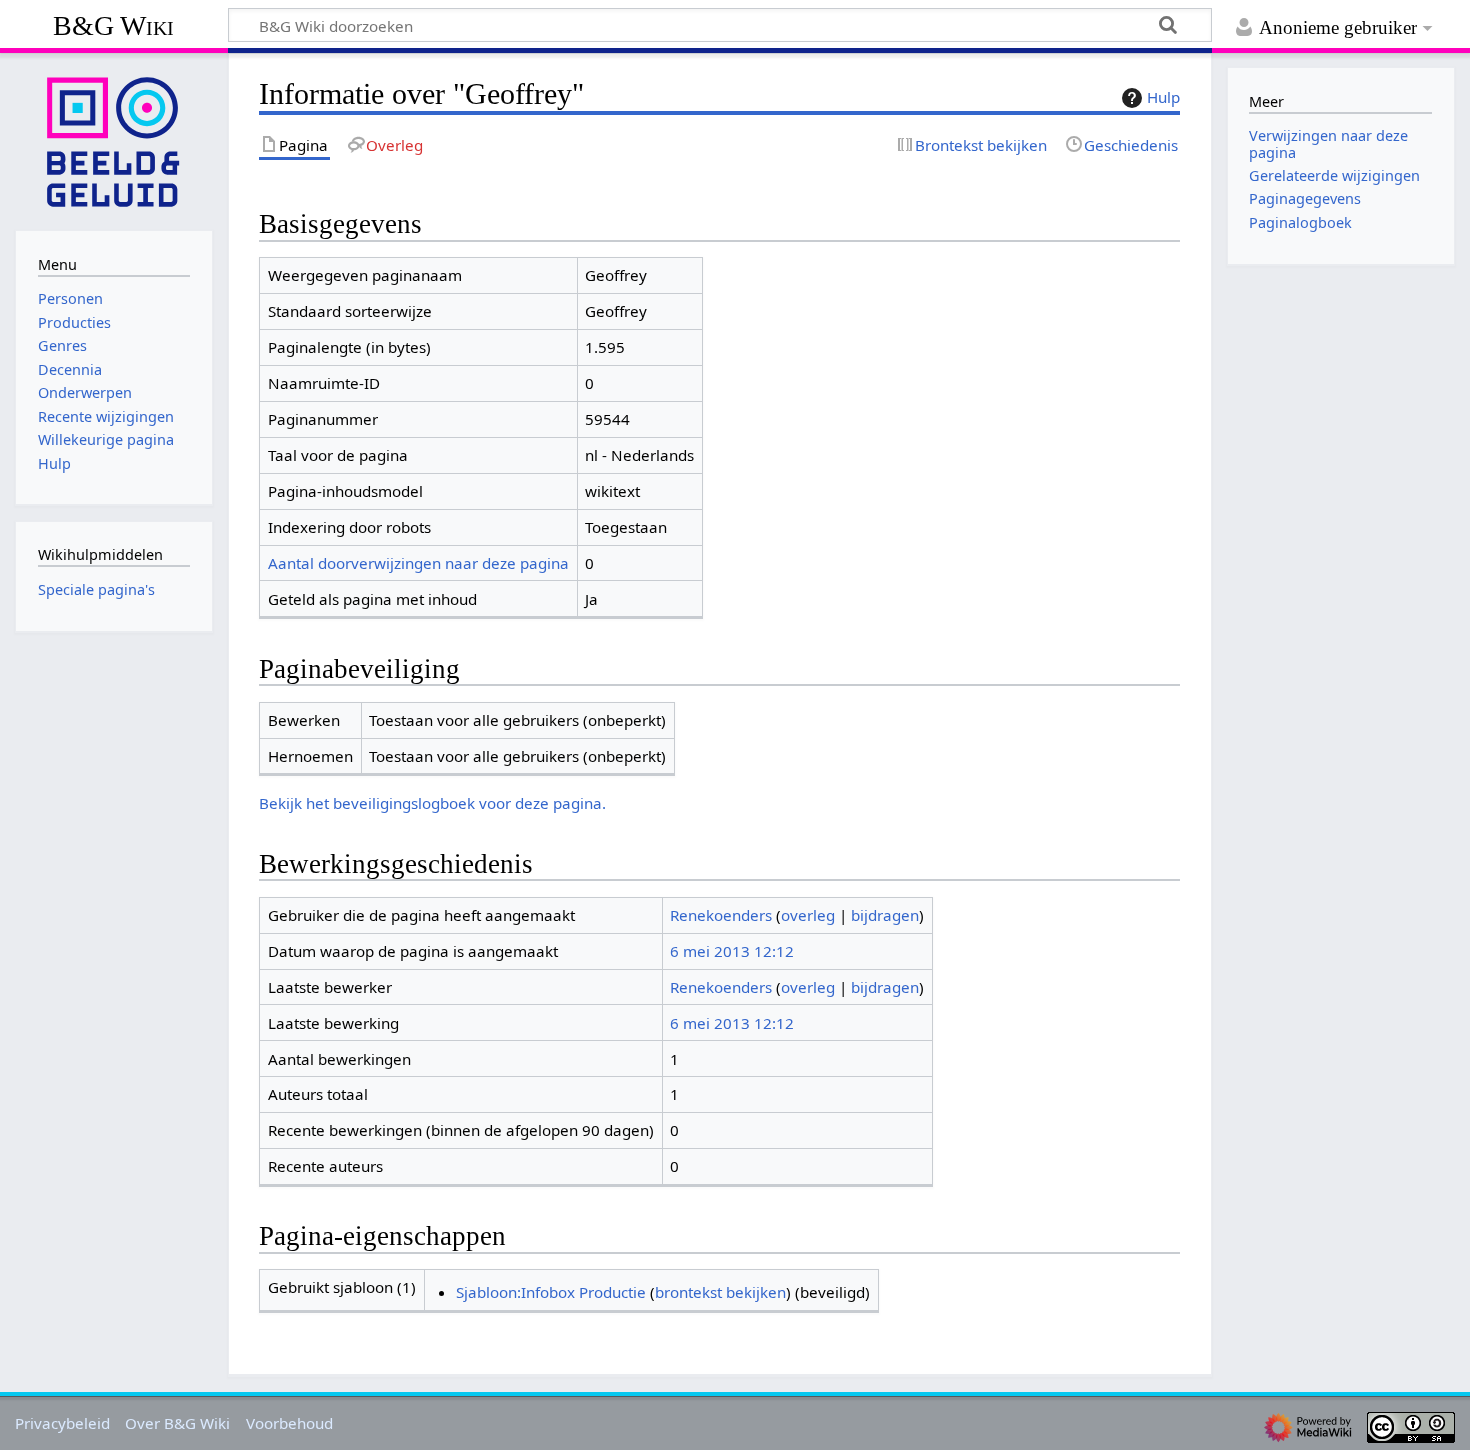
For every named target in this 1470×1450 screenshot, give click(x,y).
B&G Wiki (113, 25)
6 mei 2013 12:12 (732, 951)
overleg (808, 915)
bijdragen (885, 915)
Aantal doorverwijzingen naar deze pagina (418, 563)
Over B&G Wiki (177, 1423)
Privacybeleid (62, 1423)
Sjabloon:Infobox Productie (551, 1292)
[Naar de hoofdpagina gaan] (114, 140)
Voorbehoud (289, 1423)
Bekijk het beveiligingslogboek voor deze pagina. (432, 803)
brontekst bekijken (720, 1292)
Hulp (1163, 97)
